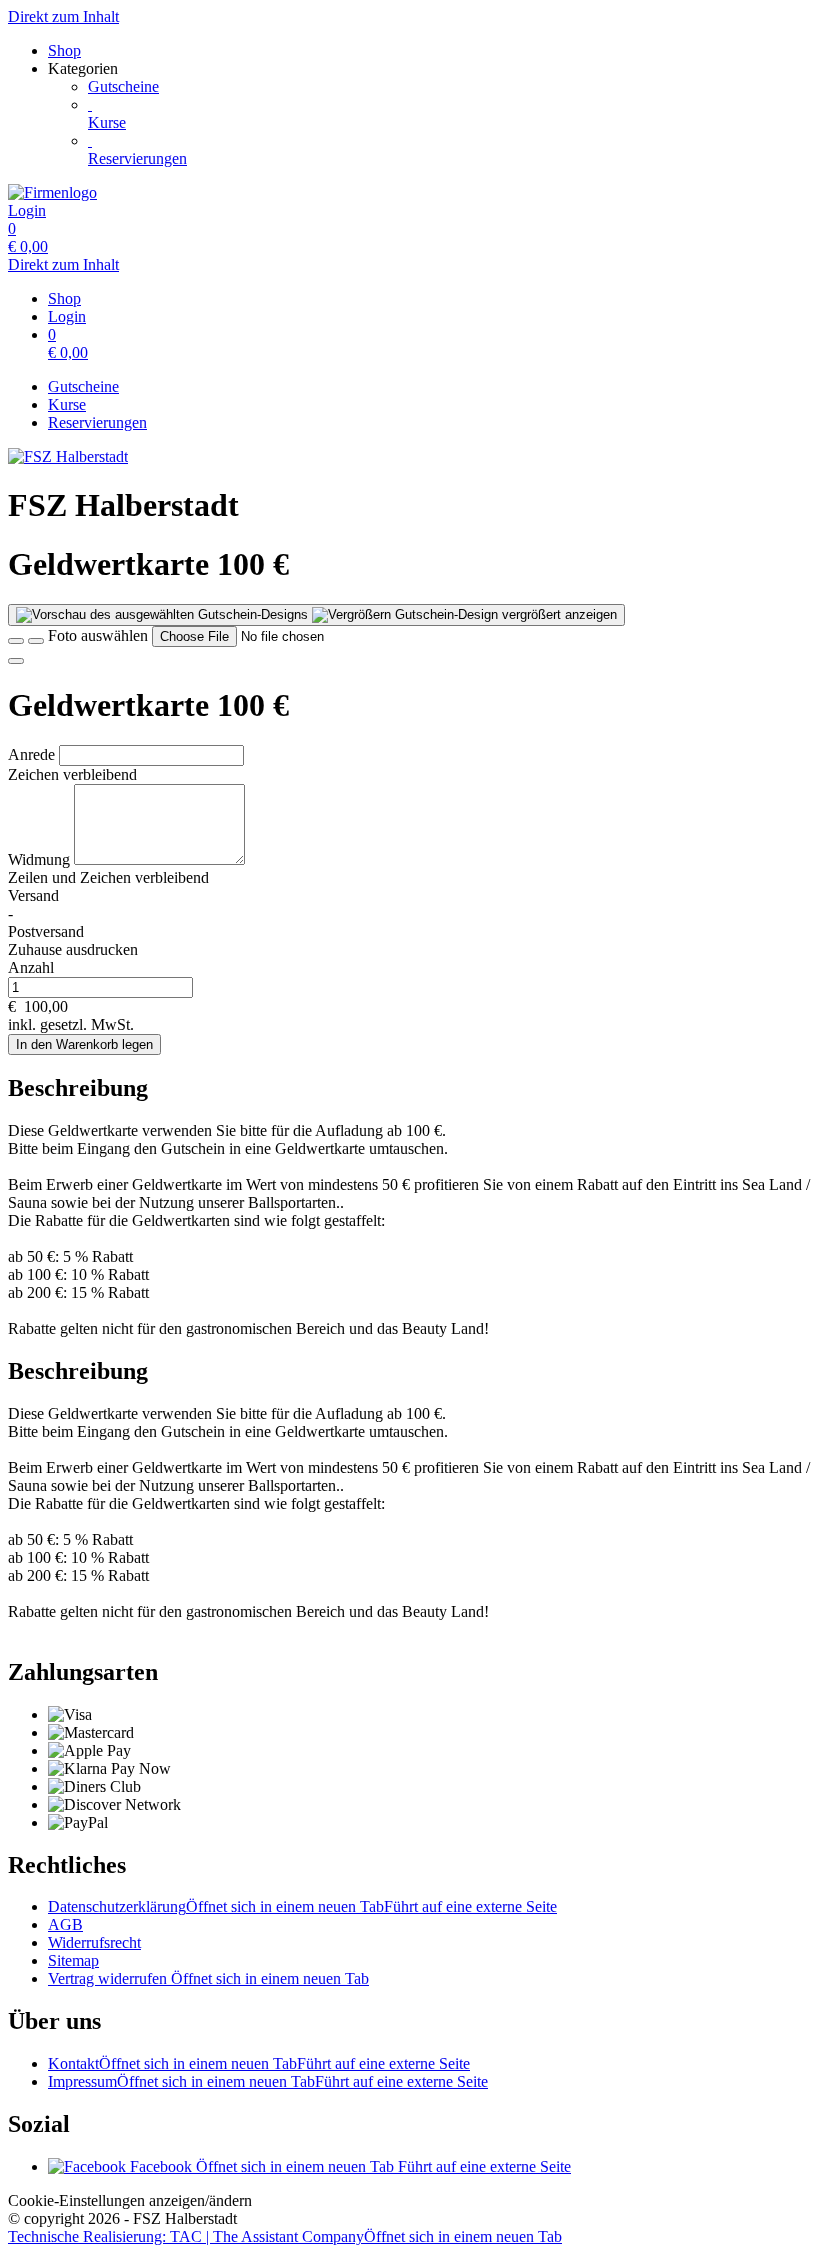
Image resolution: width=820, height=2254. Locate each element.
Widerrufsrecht (94, 1942)
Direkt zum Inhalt (63, 16)
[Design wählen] (36, 641)
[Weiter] (16, 661)
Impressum (268, 2081)
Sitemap (73, 1960)
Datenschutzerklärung (302, 1906)
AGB (65, 1924)
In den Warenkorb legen (84, 1044)
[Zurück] (16, 641)
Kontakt (259, 2063)
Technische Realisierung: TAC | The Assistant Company (285, 2236)
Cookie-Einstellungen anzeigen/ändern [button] (130, 2200)
